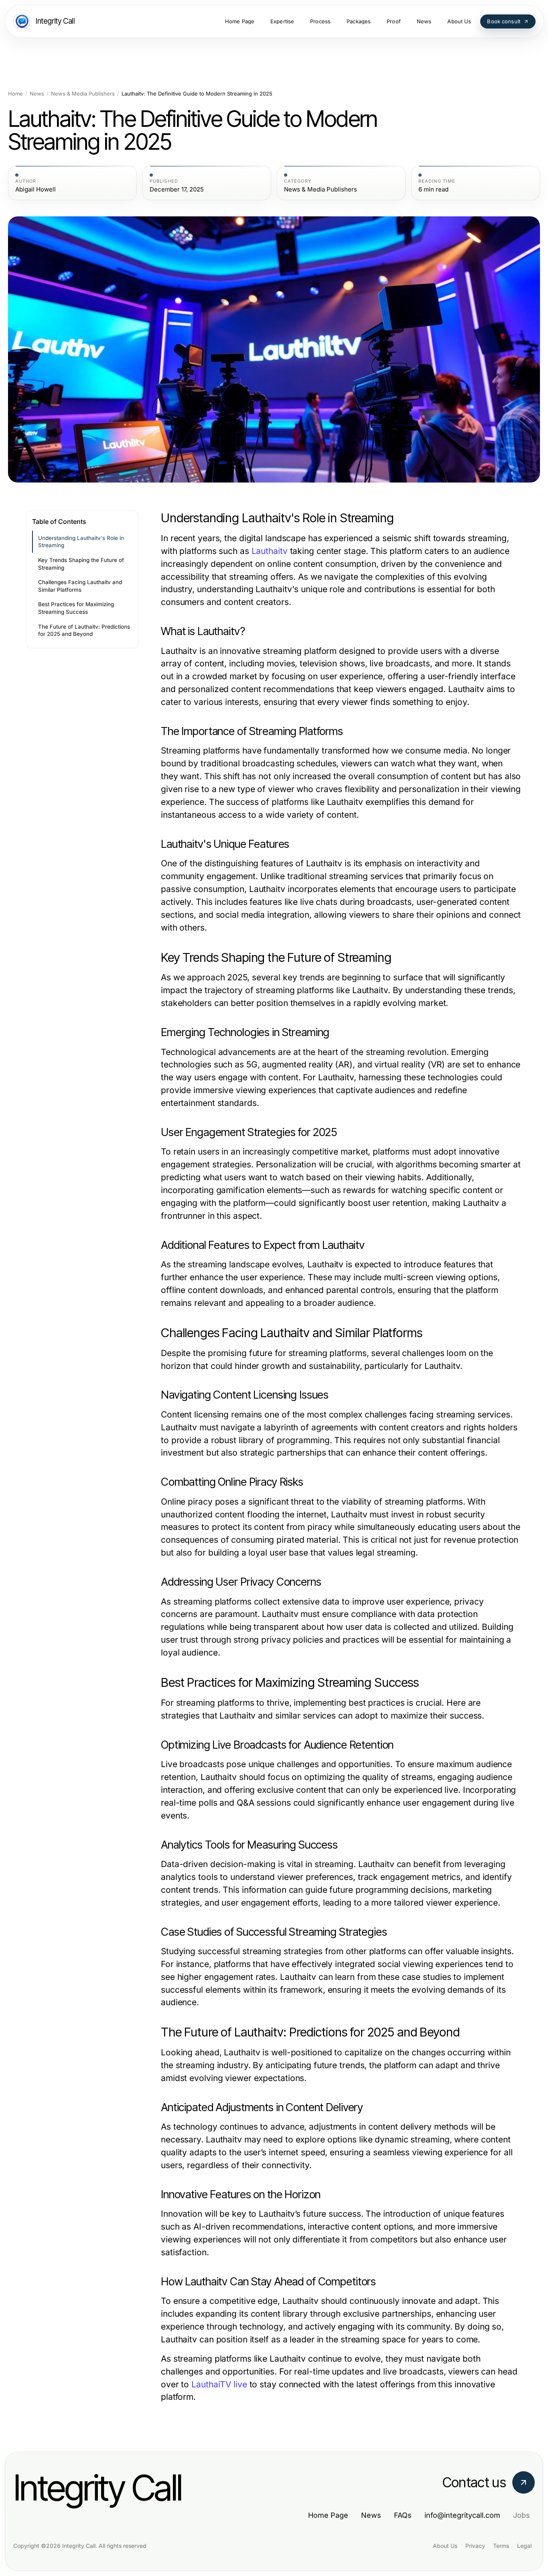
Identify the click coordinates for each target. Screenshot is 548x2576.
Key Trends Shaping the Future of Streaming (81, 564)
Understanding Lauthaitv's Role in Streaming (81, 542)
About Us (445, 2546)
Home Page (328, 2515)
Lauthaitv (270, 551)
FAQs (403, 2515)
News (37, 94)
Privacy (475, 2546)
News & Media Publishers (83, 94)
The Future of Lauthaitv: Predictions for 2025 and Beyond (84, 630)
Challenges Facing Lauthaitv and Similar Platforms (80, 586)
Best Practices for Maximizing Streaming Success (76, 608)
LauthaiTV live (219, 2384)
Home (15, 94)
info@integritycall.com (462, 2515)
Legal (524, 2546)
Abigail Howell (36, 189)
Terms (501, 2546)
